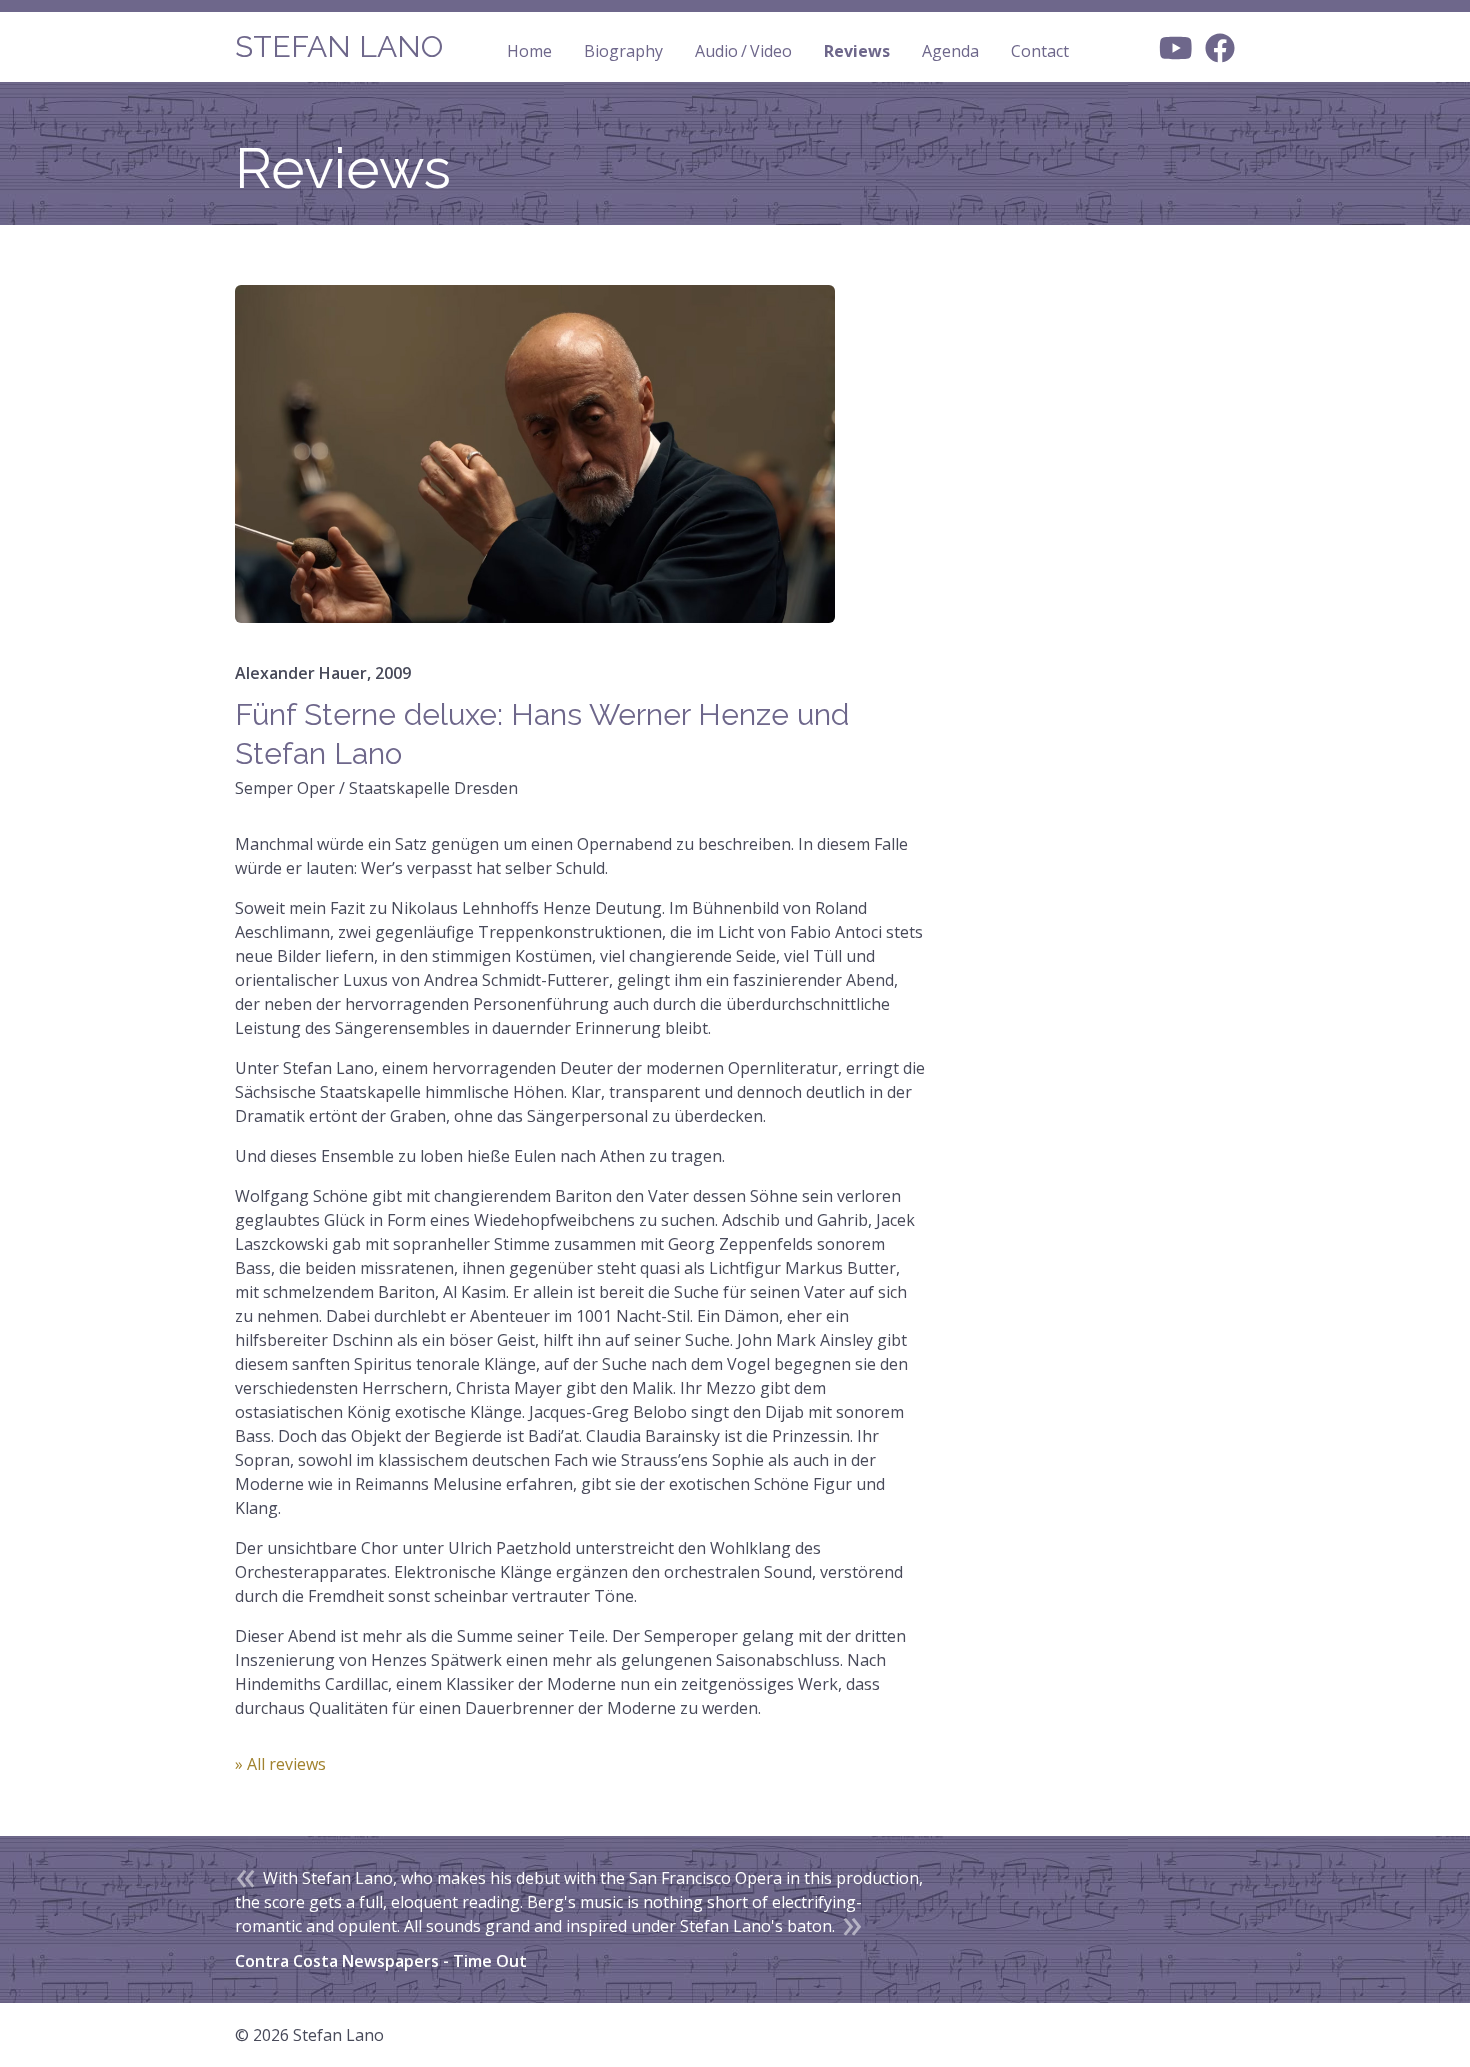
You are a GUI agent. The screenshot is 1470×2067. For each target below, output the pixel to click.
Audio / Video (743, 51)
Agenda (950, 51)
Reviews (857, 51)
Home (529, 51)
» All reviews (280, 1764)
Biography (623, 51)
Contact (1040, 51)
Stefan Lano (339, 47)
